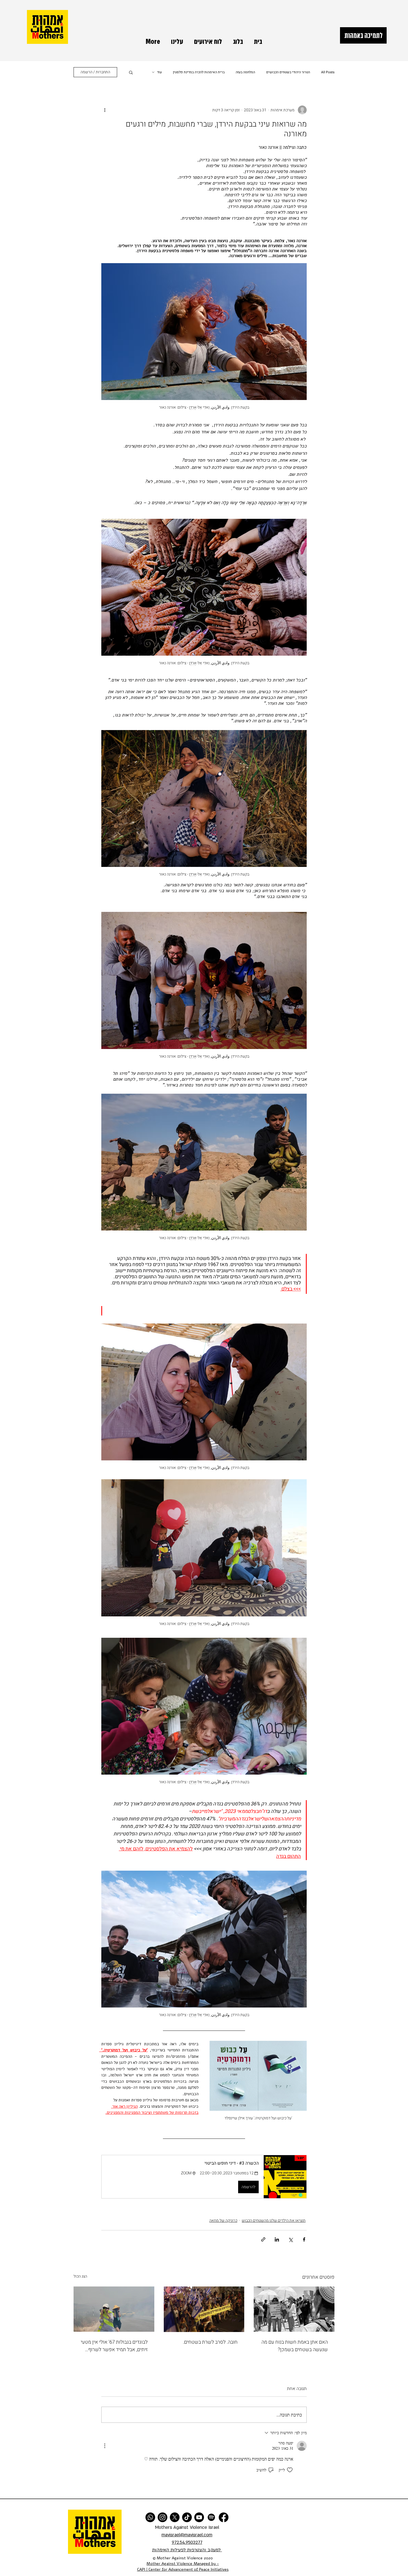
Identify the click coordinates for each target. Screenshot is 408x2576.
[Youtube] (199, 2517)
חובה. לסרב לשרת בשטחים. (210, 2342)
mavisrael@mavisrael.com (187, 2535)
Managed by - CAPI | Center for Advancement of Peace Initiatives (183, 2567)
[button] (131, 72)
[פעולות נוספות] (105, 110)
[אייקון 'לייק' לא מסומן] (290, 2470)
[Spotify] (211, 2517)
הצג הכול (80, 2276)
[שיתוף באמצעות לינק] (263, 2239)
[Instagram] (163, 2517)
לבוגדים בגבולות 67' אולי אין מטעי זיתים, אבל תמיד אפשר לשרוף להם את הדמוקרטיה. (114, 2346)
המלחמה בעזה (245, 72)
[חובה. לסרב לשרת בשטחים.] (204, 2309)
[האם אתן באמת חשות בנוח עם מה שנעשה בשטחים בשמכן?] (294, 2309)
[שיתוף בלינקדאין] (277, 2239)
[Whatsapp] (150, 2517)
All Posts (328, 72)
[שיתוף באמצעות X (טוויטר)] (290, 2239)
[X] (175, 2517)
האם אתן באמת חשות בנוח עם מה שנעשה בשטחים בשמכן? (295, 2346)
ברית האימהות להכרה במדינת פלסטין (199, 72)
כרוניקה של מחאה (223, 2221)
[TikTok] (187, 2517)
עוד (159, 72)
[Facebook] (224, 2517)
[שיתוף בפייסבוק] (304, 2239)
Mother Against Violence (169, 2564)
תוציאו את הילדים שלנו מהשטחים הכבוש (274, 2221)
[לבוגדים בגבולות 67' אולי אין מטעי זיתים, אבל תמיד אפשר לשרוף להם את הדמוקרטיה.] (114, 2309)
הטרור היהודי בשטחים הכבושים (288, 72)
